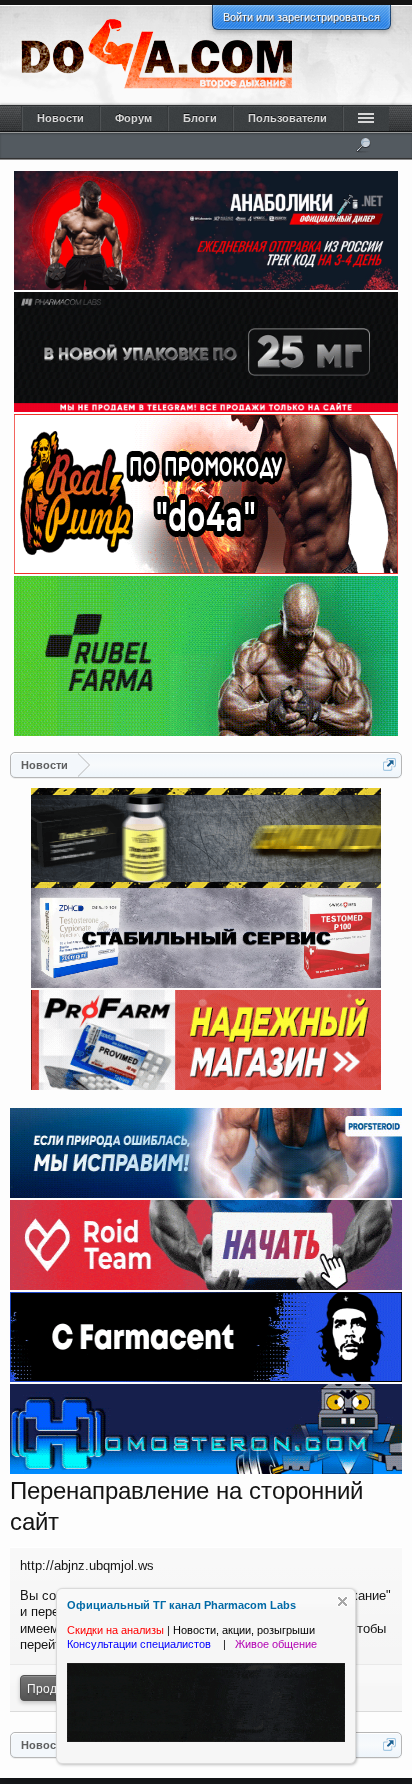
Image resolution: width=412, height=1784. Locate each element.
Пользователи (287, 118)
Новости (60, 118)
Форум (133, 118)
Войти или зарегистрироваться (301, 17)
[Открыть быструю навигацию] (389, 764)
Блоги (200, 118)
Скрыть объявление (342, 1601)
